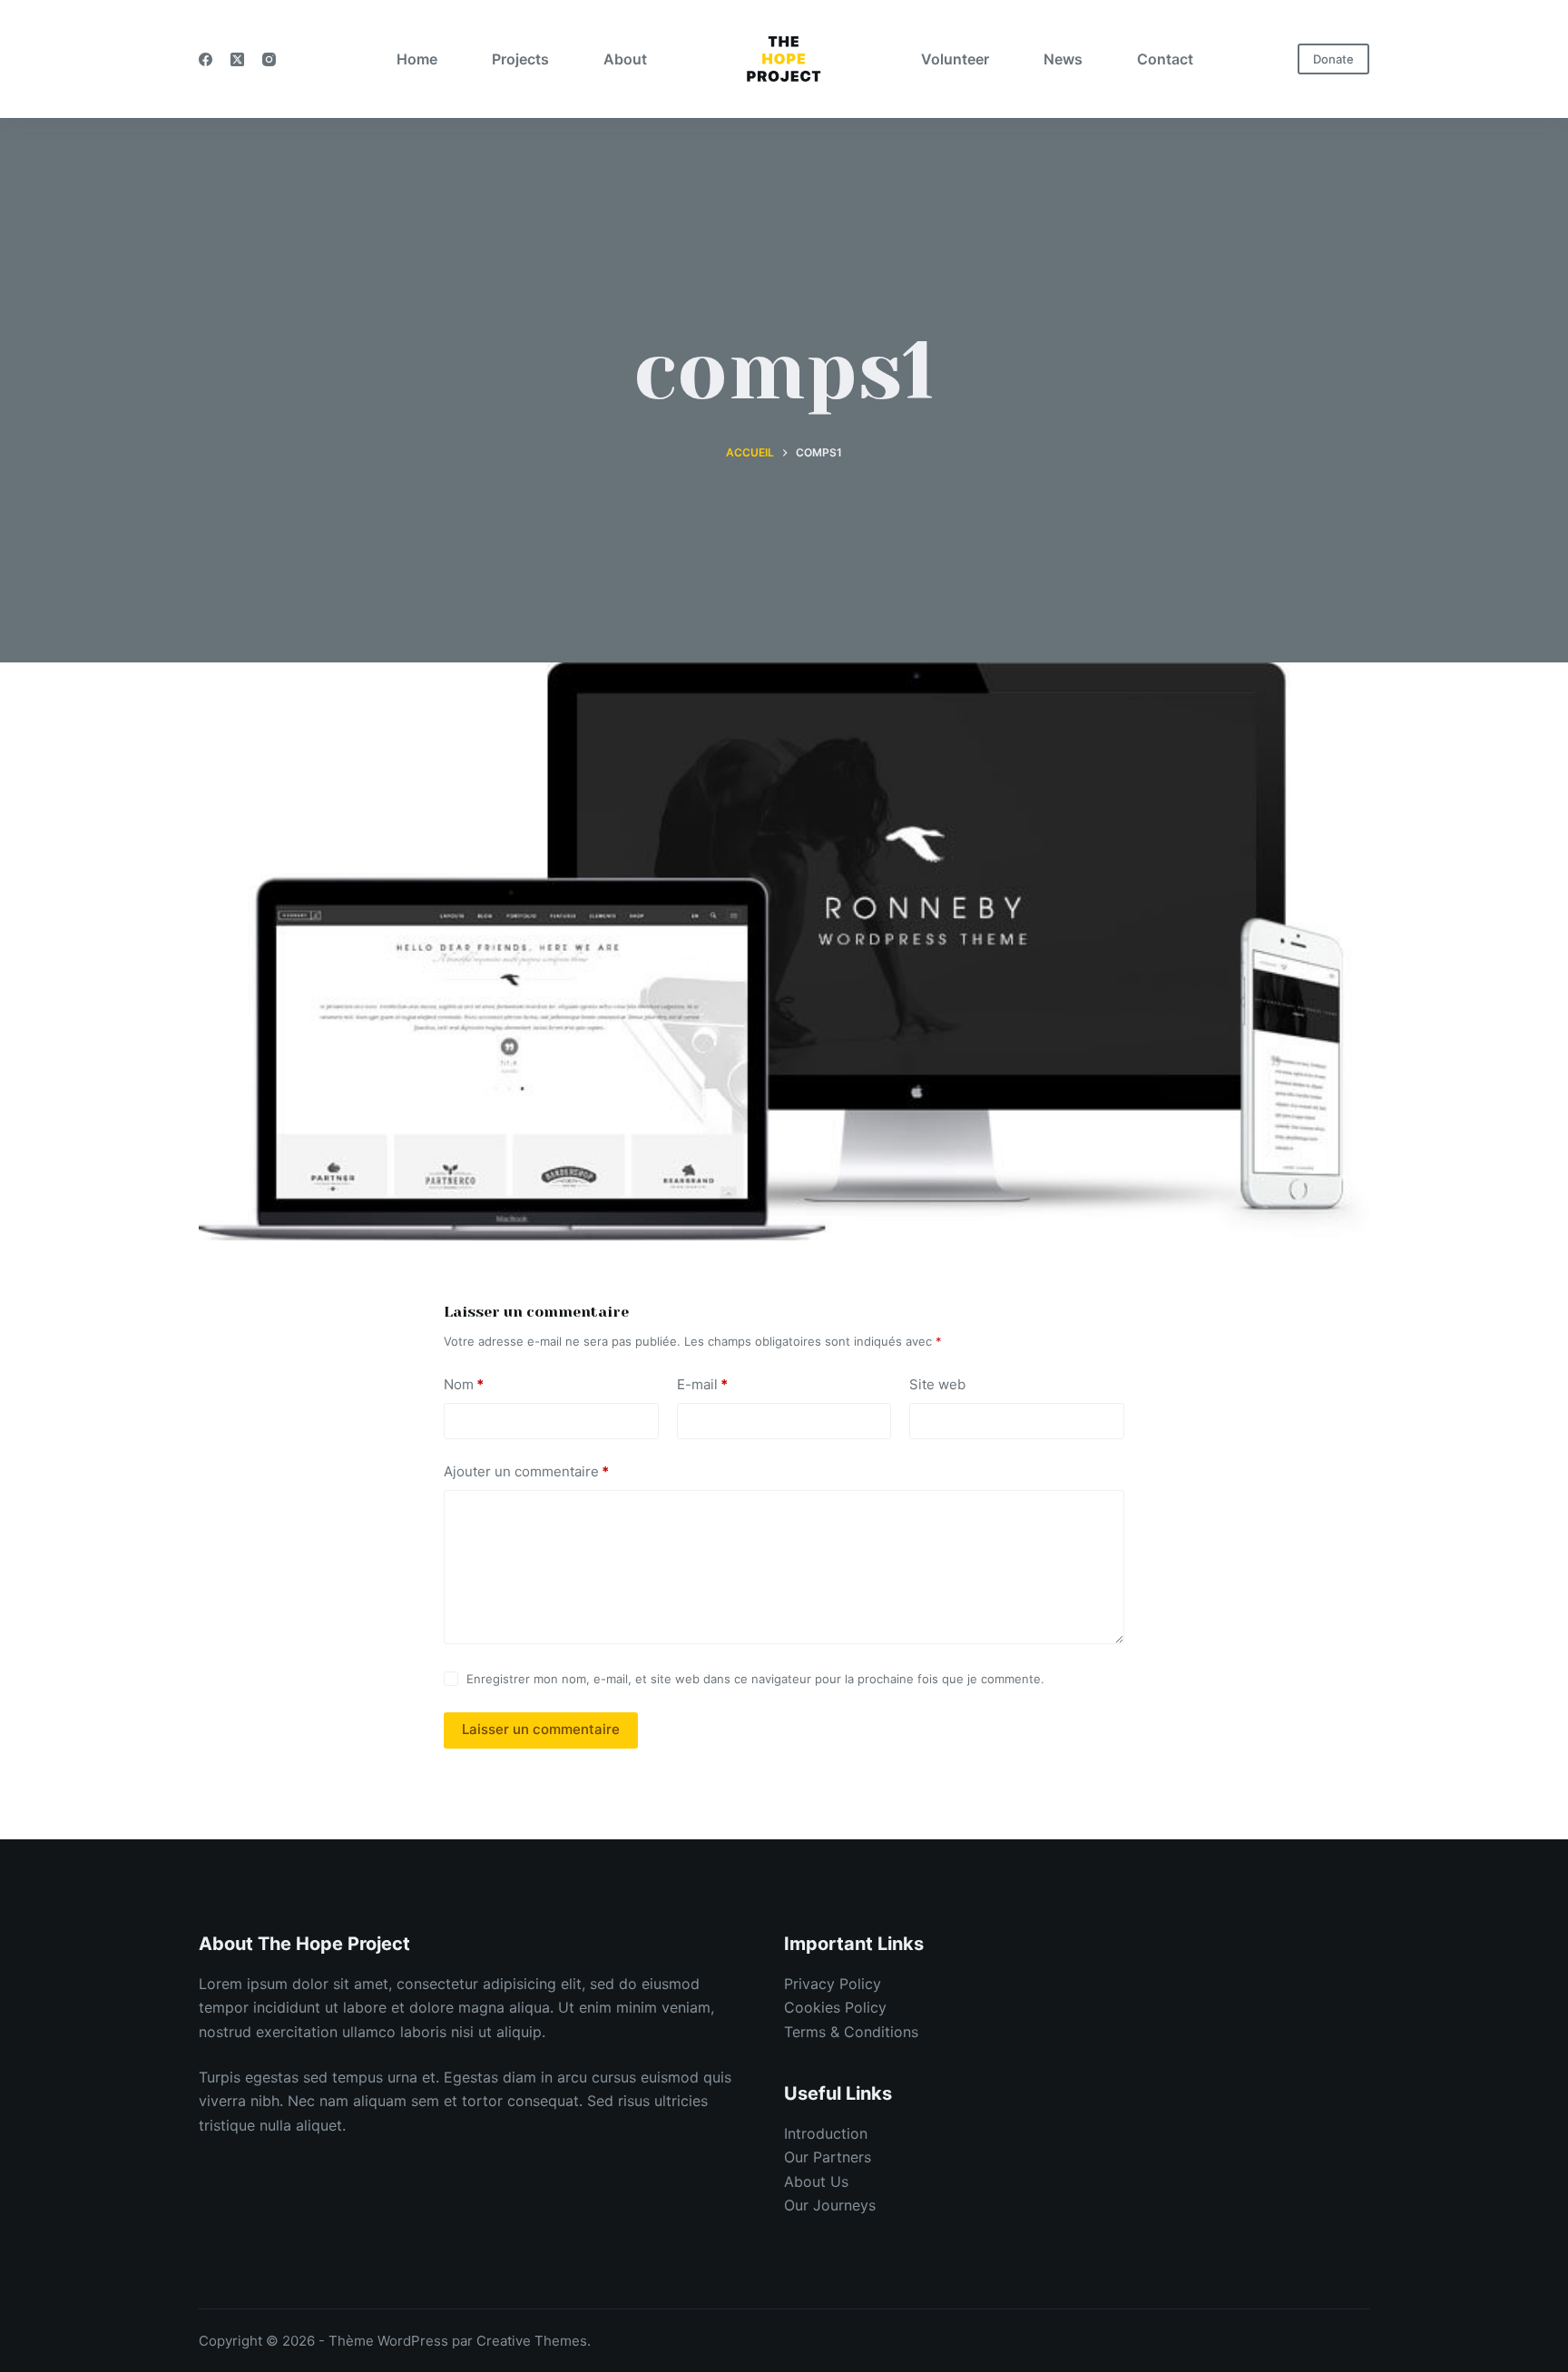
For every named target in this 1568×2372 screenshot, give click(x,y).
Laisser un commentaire (541, 1729)
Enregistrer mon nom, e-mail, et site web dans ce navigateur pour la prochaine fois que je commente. (755, 1679)
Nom (464, 1384)
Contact (1165, 59)
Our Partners (828, 2157)
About (625, 59)
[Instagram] (269, 59)
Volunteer (955, 59)
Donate (1333, 59)
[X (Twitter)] (237, 59)
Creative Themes (532, 2341)
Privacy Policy (833, 1984)
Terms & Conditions (851, 2032)
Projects (520, 59)
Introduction (826, 2133)
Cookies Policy (835, 2007)
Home (417, 59)
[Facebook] (206, 59)
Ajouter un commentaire (526, 1471)
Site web (937, 1384)
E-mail (702, 1384)
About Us (816, 2181)
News (1063, 59)
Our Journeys (830, 2205)
